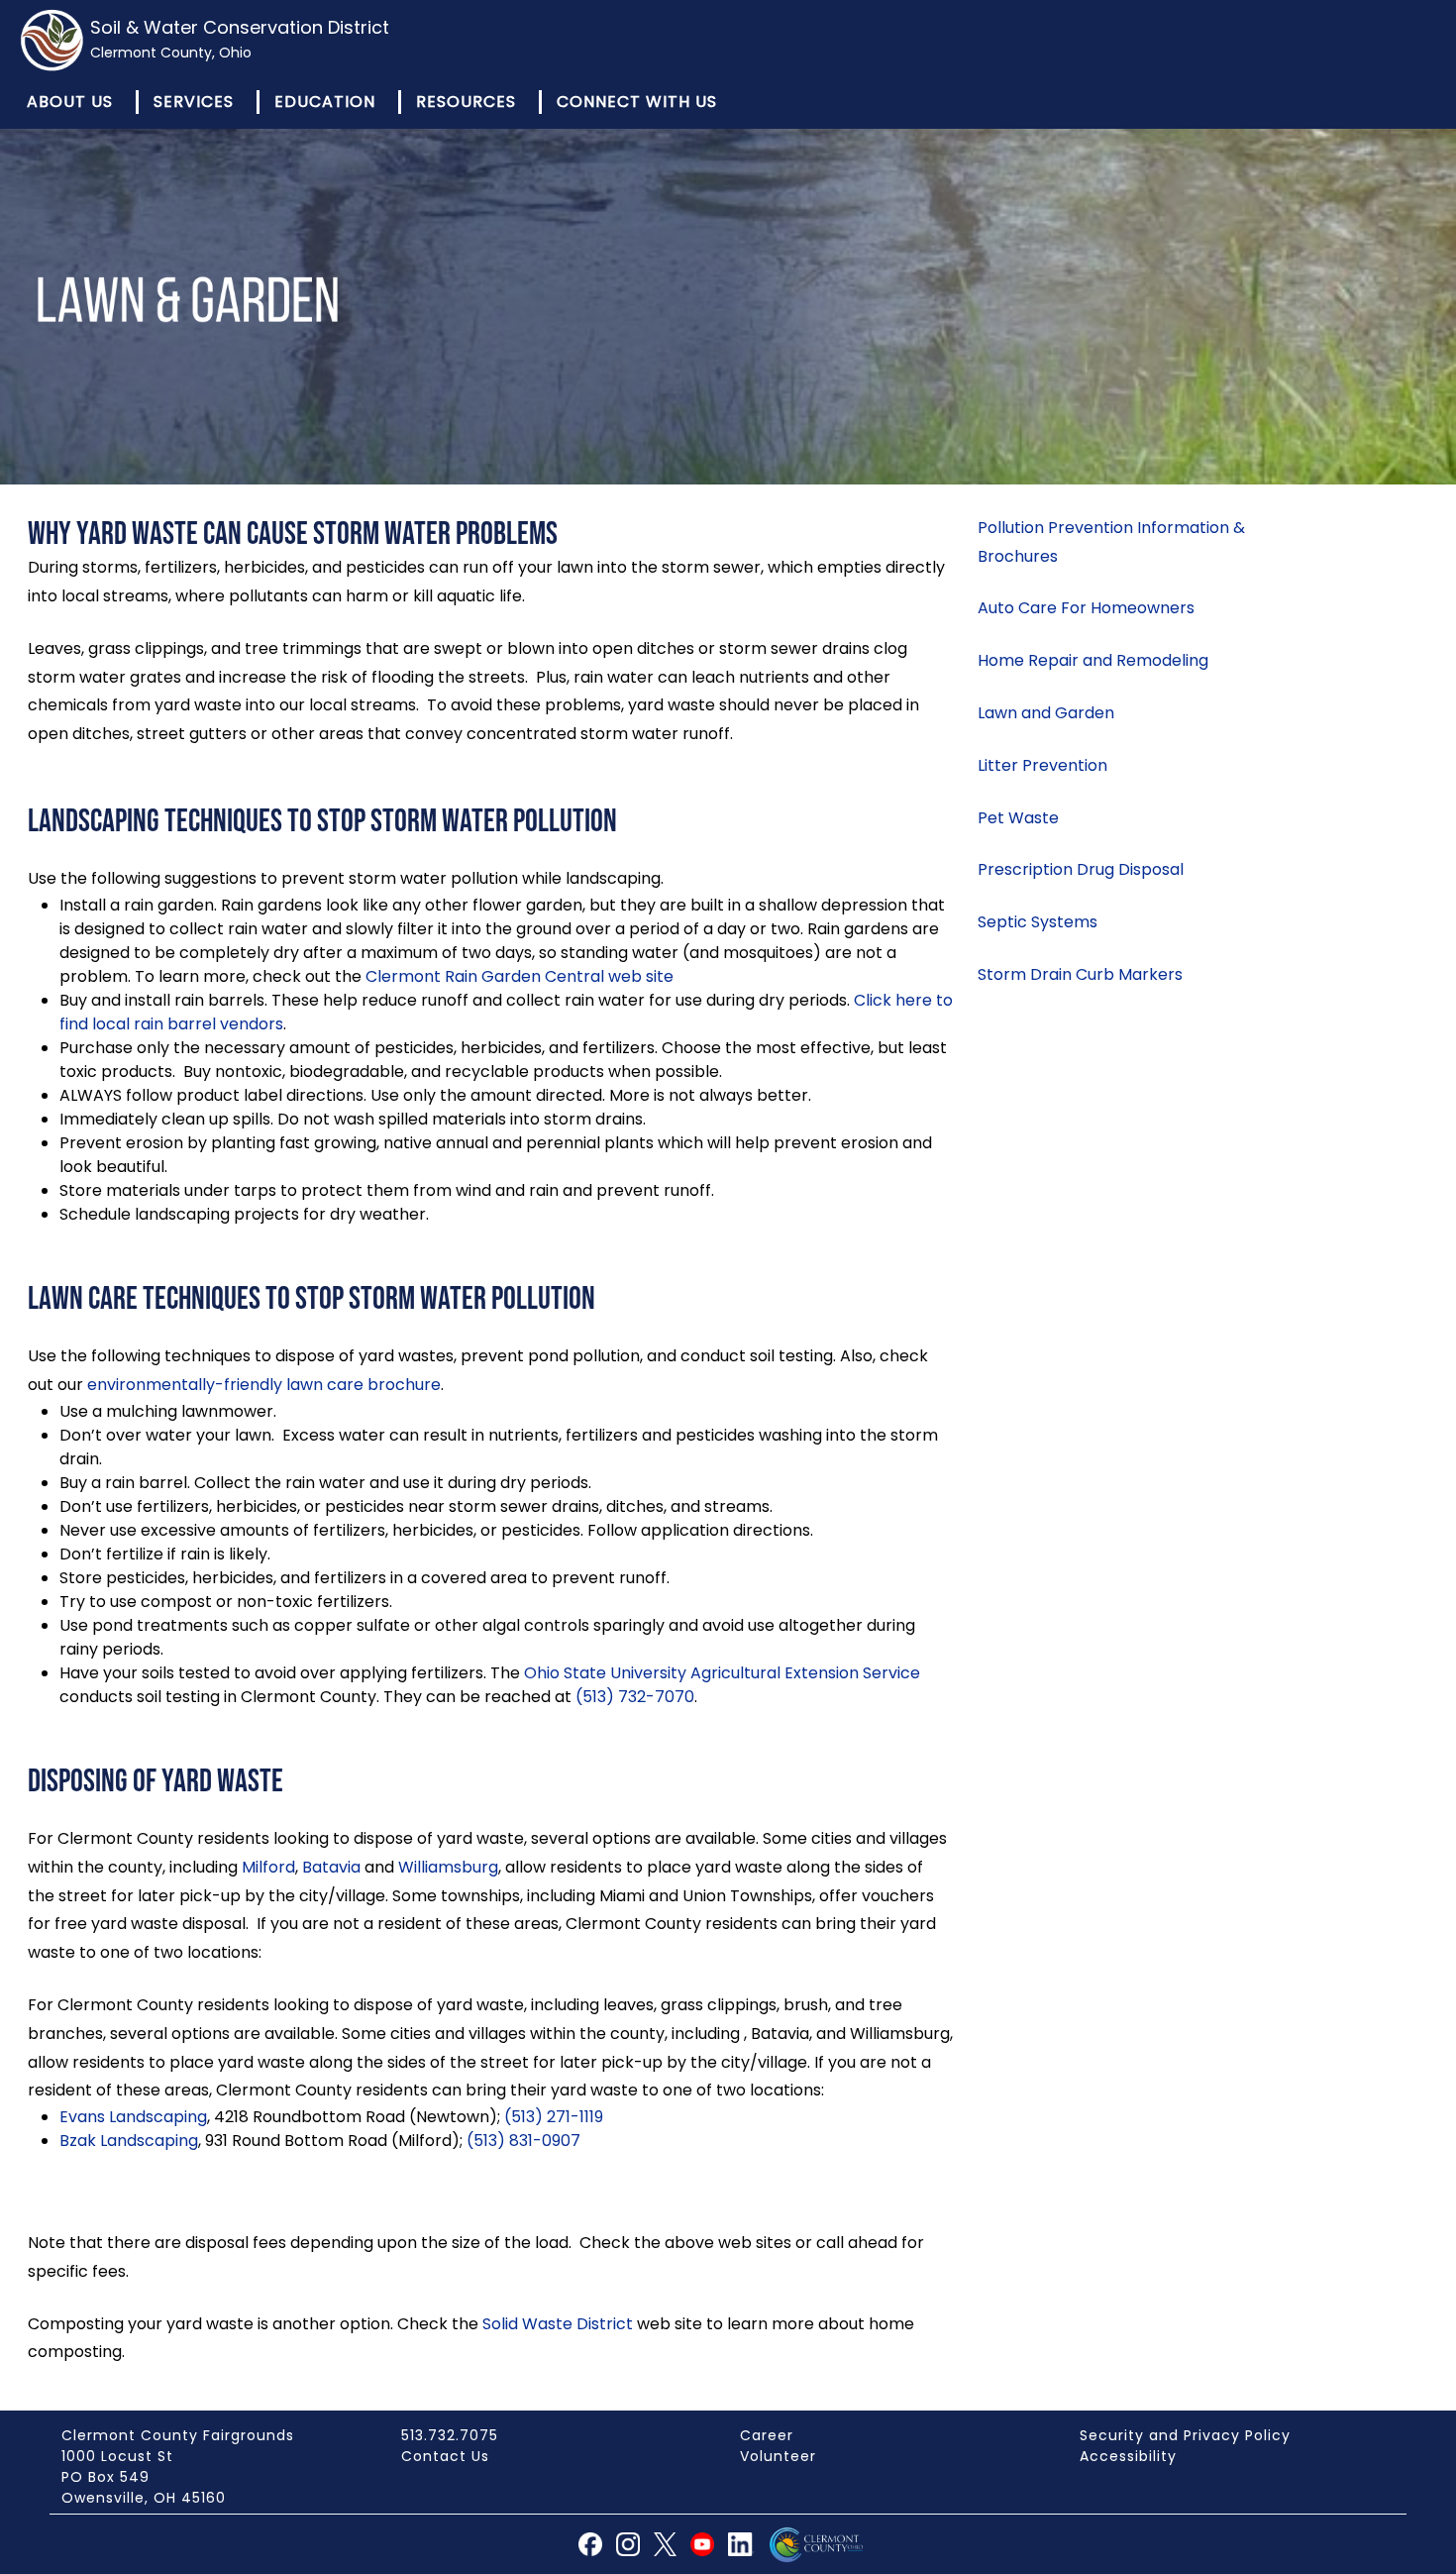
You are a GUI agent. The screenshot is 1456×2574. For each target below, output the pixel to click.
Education (325, 102)
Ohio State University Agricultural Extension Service (722, 1673)
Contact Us (445, 2456)
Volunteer (778, 2456)
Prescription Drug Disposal (1081, 869)
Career (767, 2435)
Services (194, 102)
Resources (466, 102)
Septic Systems (1038, 922)
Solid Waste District (558, 2324)
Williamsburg (448, 1867)
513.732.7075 (450, 2435)
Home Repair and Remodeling (1093, 660)
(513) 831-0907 (523, 2141)
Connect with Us (637, 102)
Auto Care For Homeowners (1086, 608)
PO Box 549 (105, 2477)
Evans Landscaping (133, 2117)
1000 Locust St (117, 2456)
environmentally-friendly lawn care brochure (264, 1385)
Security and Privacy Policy (1185, 2435)
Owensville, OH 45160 (144, 2498)
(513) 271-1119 (554, 2117)
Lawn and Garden (1046, 713)
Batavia (331, 1867)
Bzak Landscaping (129, 2141)
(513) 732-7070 (635, 1697)
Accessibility (1128, 2456)
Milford (268, 1867)
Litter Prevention (1042, 765)
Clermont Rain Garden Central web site (520, 976)
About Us (70, 102)
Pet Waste (1018, 818)
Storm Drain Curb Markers (1080, 974)
